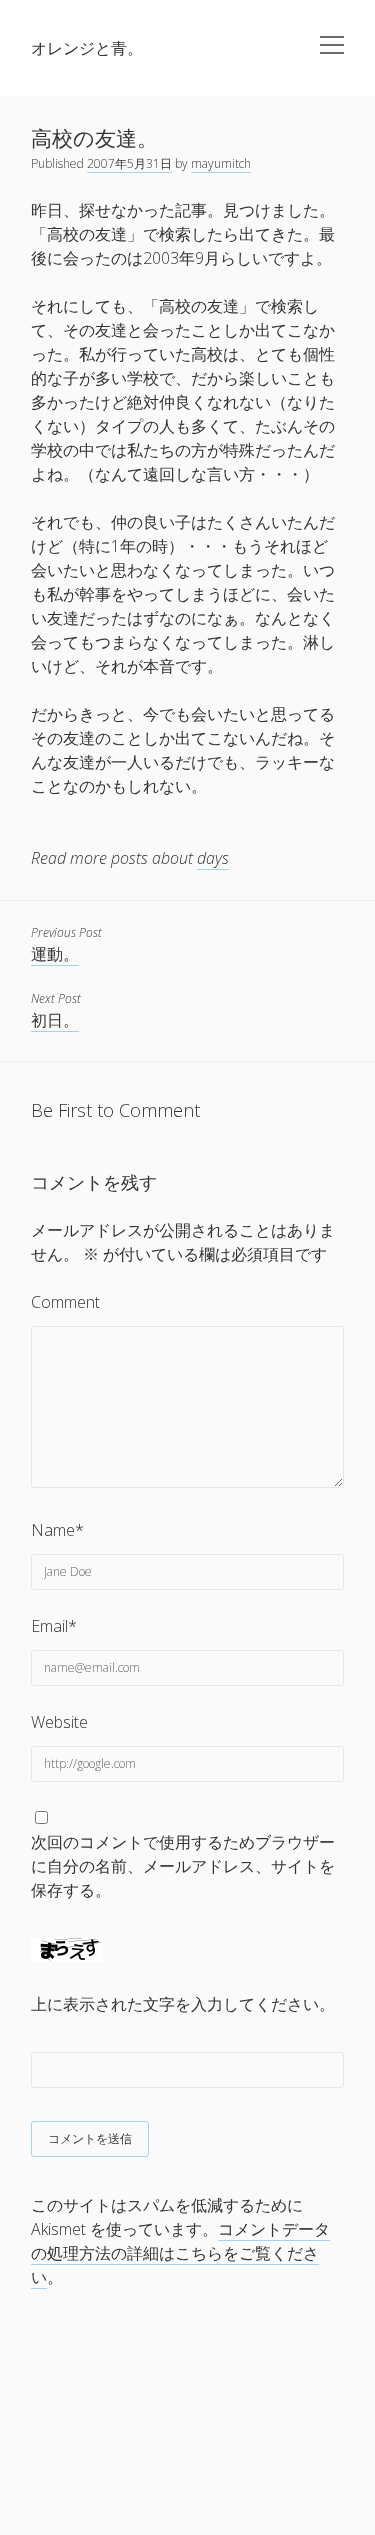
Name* (57, 1530)
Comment (65, 1302)
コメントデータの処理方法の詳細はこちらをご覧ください (180, 2253)
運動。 (55, 954)
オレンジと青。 (87, 48)
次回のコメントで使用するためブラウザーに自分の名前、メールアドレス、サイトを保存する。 (183, 1866)
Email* (54, 1626)
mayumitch (221, 163)
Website (59, 1722)
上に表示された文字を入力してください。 (183, 2004)
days (213, 858)
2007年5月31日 (129, 163)
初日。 (55, 1020)
